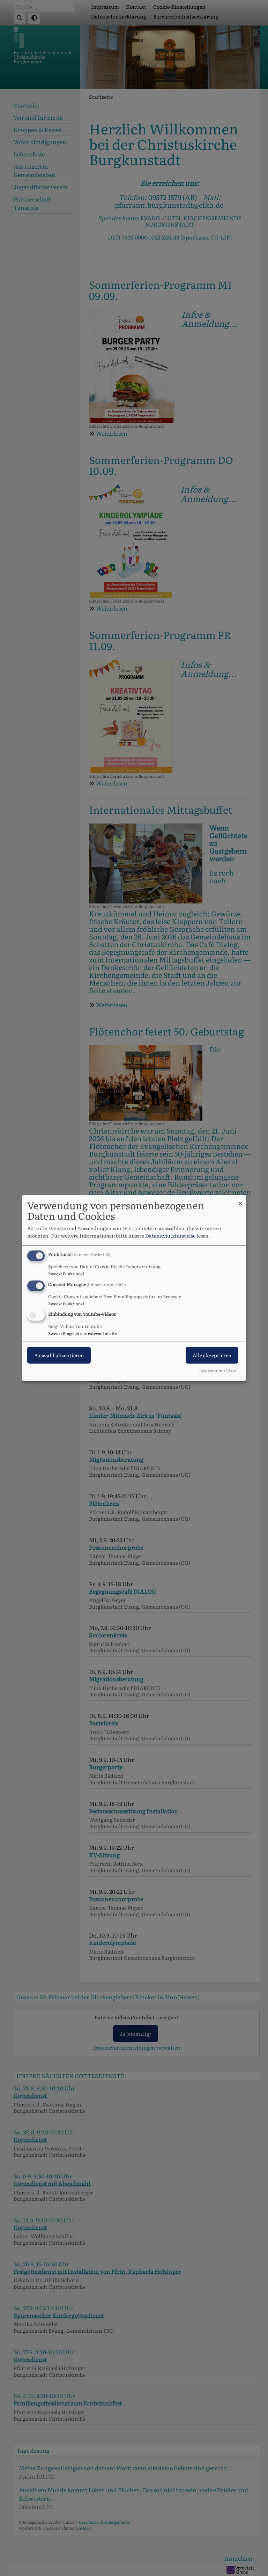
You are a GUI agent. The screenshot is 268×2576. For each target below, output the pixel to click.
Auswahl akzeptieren (59, 1356)
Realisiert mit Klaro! (219, 1371)
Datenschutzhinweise (170, 1235)
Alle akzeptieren (212, 1356)
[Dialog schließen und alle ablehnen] (240, 1199)
